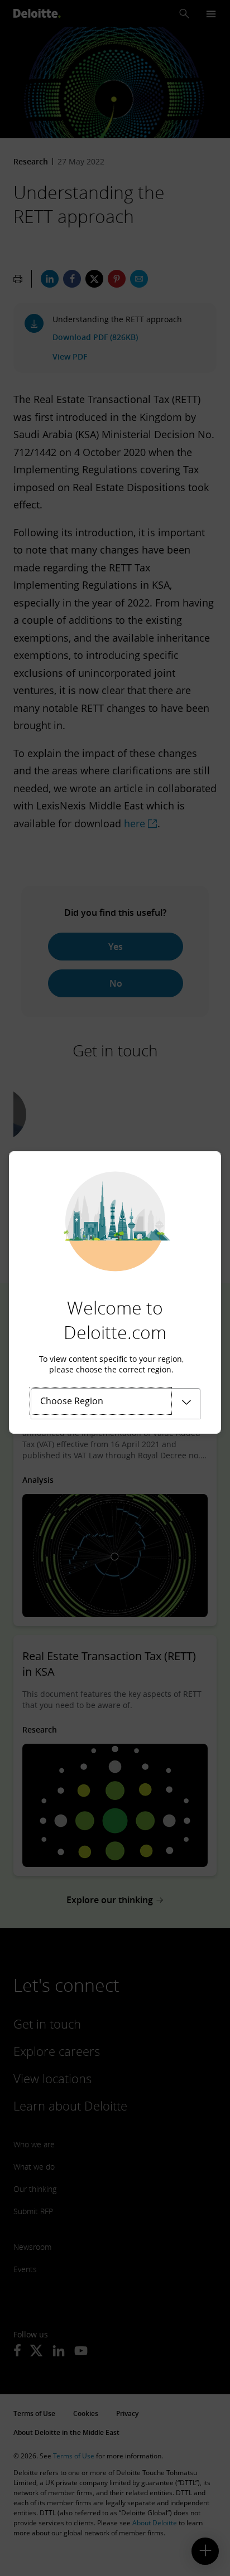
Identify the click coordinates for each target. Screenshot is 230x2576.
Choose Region (72, 1401)
